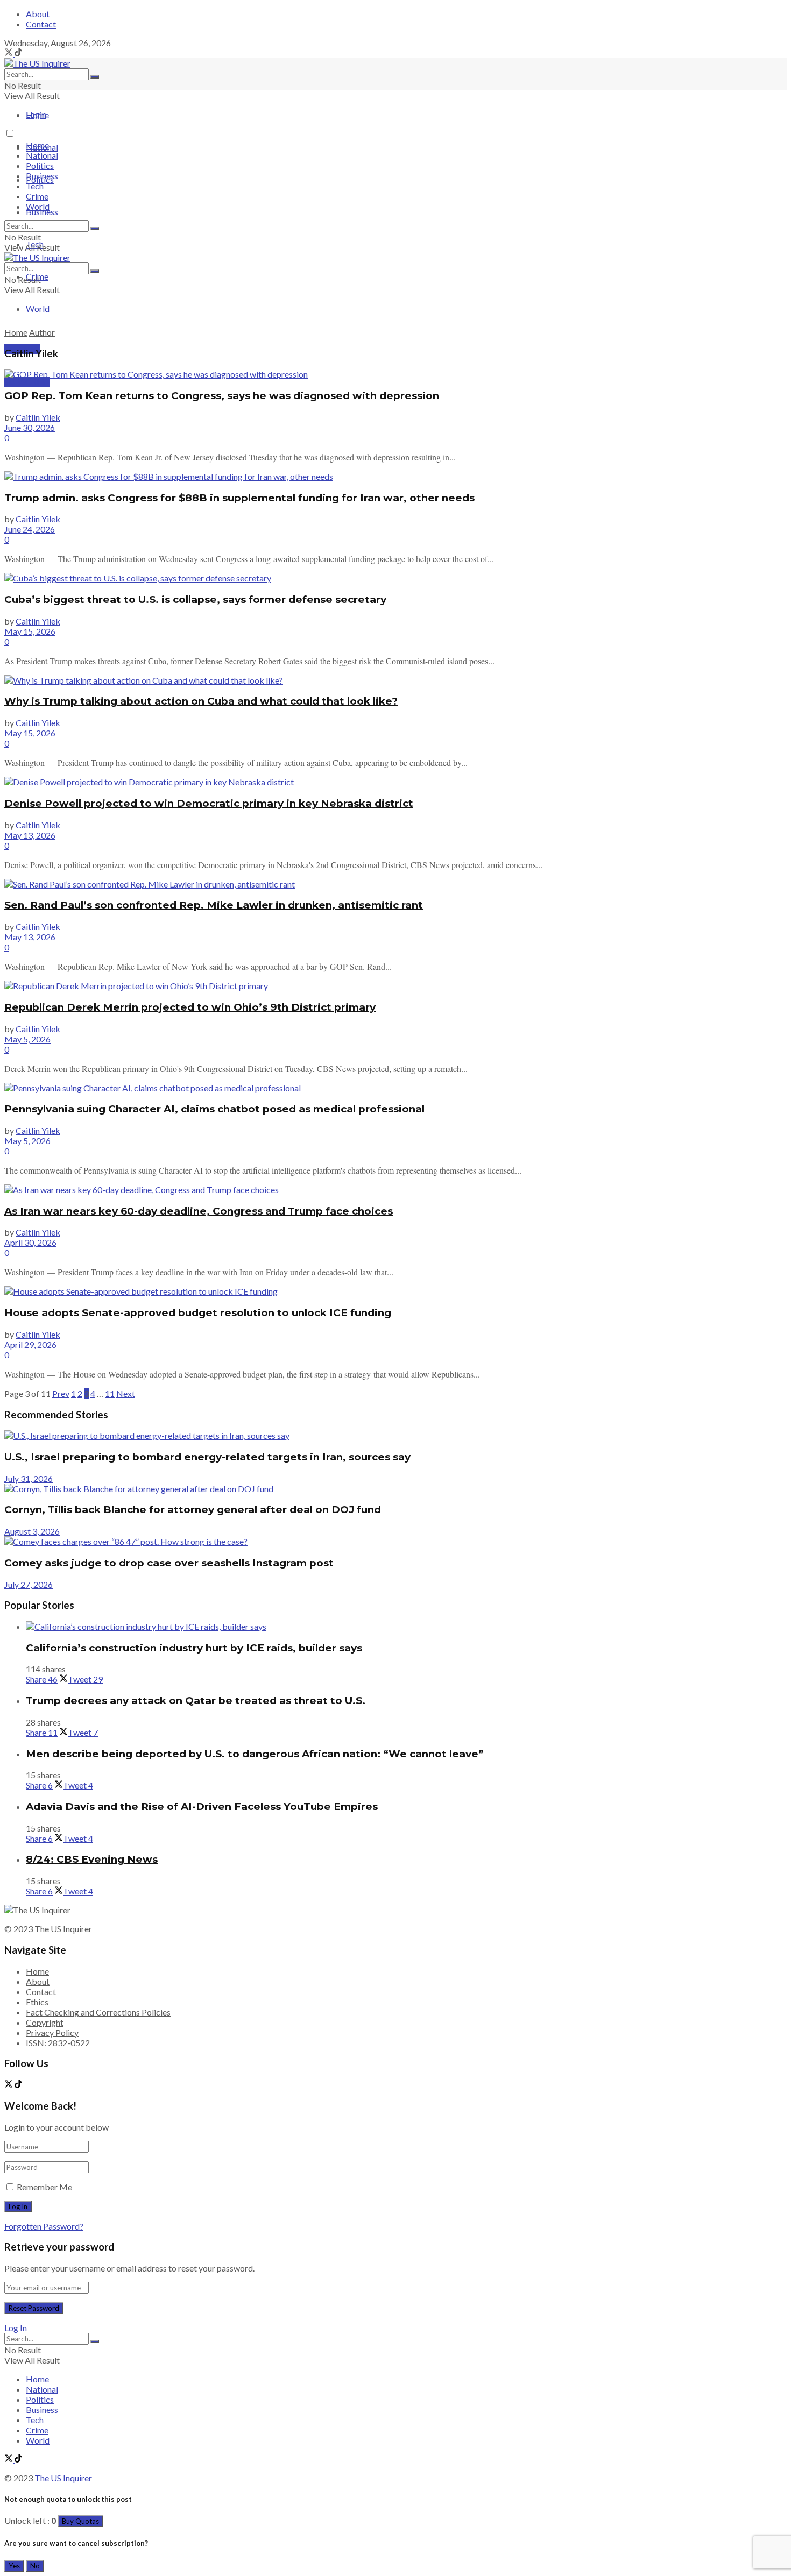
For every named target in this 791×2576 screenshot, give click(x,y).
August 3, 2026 (32, 1531)
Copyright (45, 2022)
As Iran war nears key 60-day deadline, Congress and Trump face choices (199, 1211)
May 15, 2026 (30, 631)
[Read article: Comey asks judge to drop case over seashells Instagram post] (395, 1541)
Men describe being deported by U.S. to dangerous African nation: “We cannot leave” (255, 1754)
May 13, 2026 (30, 835)
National (42, 155)
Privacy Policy (52, 2032)
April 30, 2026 (30, 1242)
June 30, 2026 (30, 427)
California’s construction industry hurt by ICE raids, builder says (194, 1648)
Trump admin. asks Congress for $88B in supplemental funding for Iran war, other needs (239, 498)
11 (110, 1393)
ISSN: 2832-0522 (58, 2043)
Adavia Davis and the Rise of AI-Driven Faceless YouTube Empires (202, 1807)
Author (42, 332)
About (38, 14)
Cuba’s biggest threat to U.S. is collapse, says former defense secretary (195, 599)
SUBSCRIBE (27, 382)
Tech (35, 186)
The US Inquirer (63, 1929)
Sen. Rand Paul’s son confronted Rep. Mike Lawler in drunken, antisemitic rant (214, 905)
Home (37, 115)
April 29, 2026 (30, 1344)
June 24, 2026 (30, 529)
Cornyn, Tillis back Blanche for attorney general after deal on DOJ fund (193, 1510)
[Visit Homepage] (37, 63)
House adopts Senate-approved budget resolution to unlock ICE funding (198, 1313)
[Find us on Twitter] (9, 53)
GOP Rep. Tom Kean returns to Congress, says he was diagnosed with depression (222, 396)
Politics (40, 165)
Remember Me (44, 2187)
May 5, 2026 (27, 1039)
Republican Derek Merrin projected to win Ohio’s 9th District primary (190, 1007)
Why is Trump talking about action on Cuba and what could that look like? (201, 701)
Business (42, 212)
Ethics (37, 2002)
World (38, 308)
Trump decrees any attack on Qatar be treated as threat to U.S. (196, 1701)
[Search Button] (95, 77)
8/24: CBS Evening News (92, 1859)
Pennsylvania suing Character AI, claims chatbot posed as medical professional (214, 1109)
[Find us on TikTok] (18, 53)
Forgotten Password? (44, 2226)
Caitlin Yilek (38, 417)
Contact (41, 24)
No (35, 2566)
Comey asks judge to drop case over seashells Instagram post (169, 1563)
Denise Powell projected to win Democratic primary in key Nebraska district (209, 803)
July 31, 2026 (29, 1478)
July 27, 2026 (29, 1584)
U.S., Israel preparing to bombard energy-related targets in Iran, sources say (207, 1457)
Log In (16, 2328)
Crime (37, 196)
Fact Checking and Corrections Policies (98, 2012)
